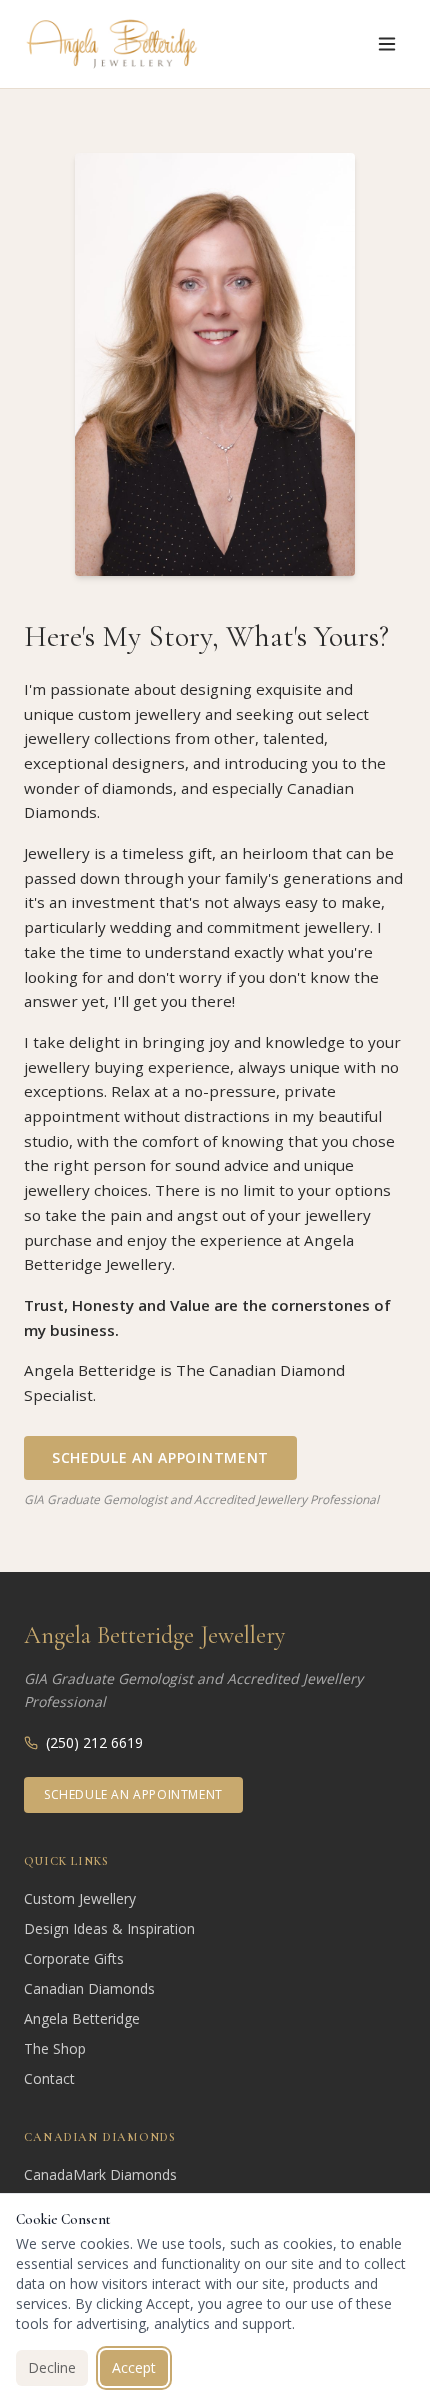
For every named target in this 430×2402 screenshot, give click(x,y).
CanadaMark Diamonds (100, 2174)
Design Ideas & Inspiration (109, 1928)
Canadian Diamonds (89, 1988)
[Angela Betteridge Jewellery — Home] (111, 44)
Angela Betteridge (82, 2018)
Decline (52, 2367)
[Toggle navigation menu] (387, 44)
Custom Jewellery (80, 1898)
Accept (134, 2367)
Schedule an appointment (133, 1794)
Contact (49, 2078)
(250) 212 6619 (94, 1742)
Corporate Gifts (74, 1958)
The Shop (55, 2048)
